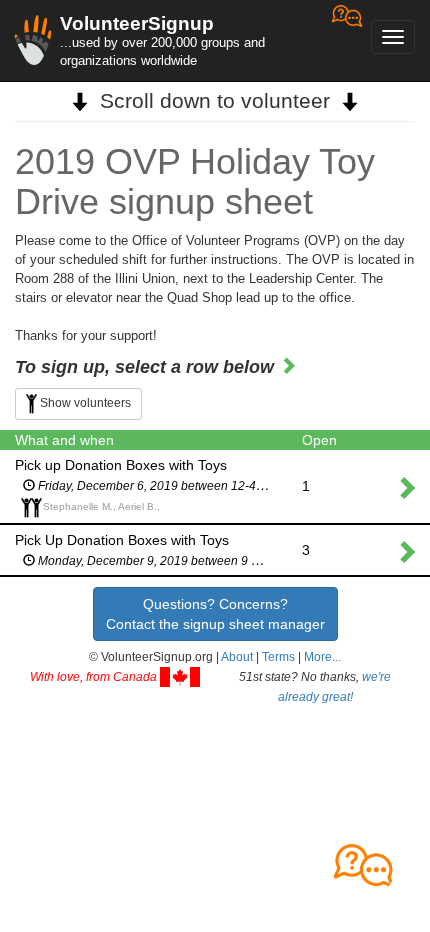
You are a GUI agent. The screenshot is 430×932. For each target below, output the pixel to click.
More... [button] (322, 657)
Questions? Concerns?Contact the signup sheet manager (215, 614)
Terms (278, 657)
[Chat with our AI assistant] (347, 40)
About (237, 657)
